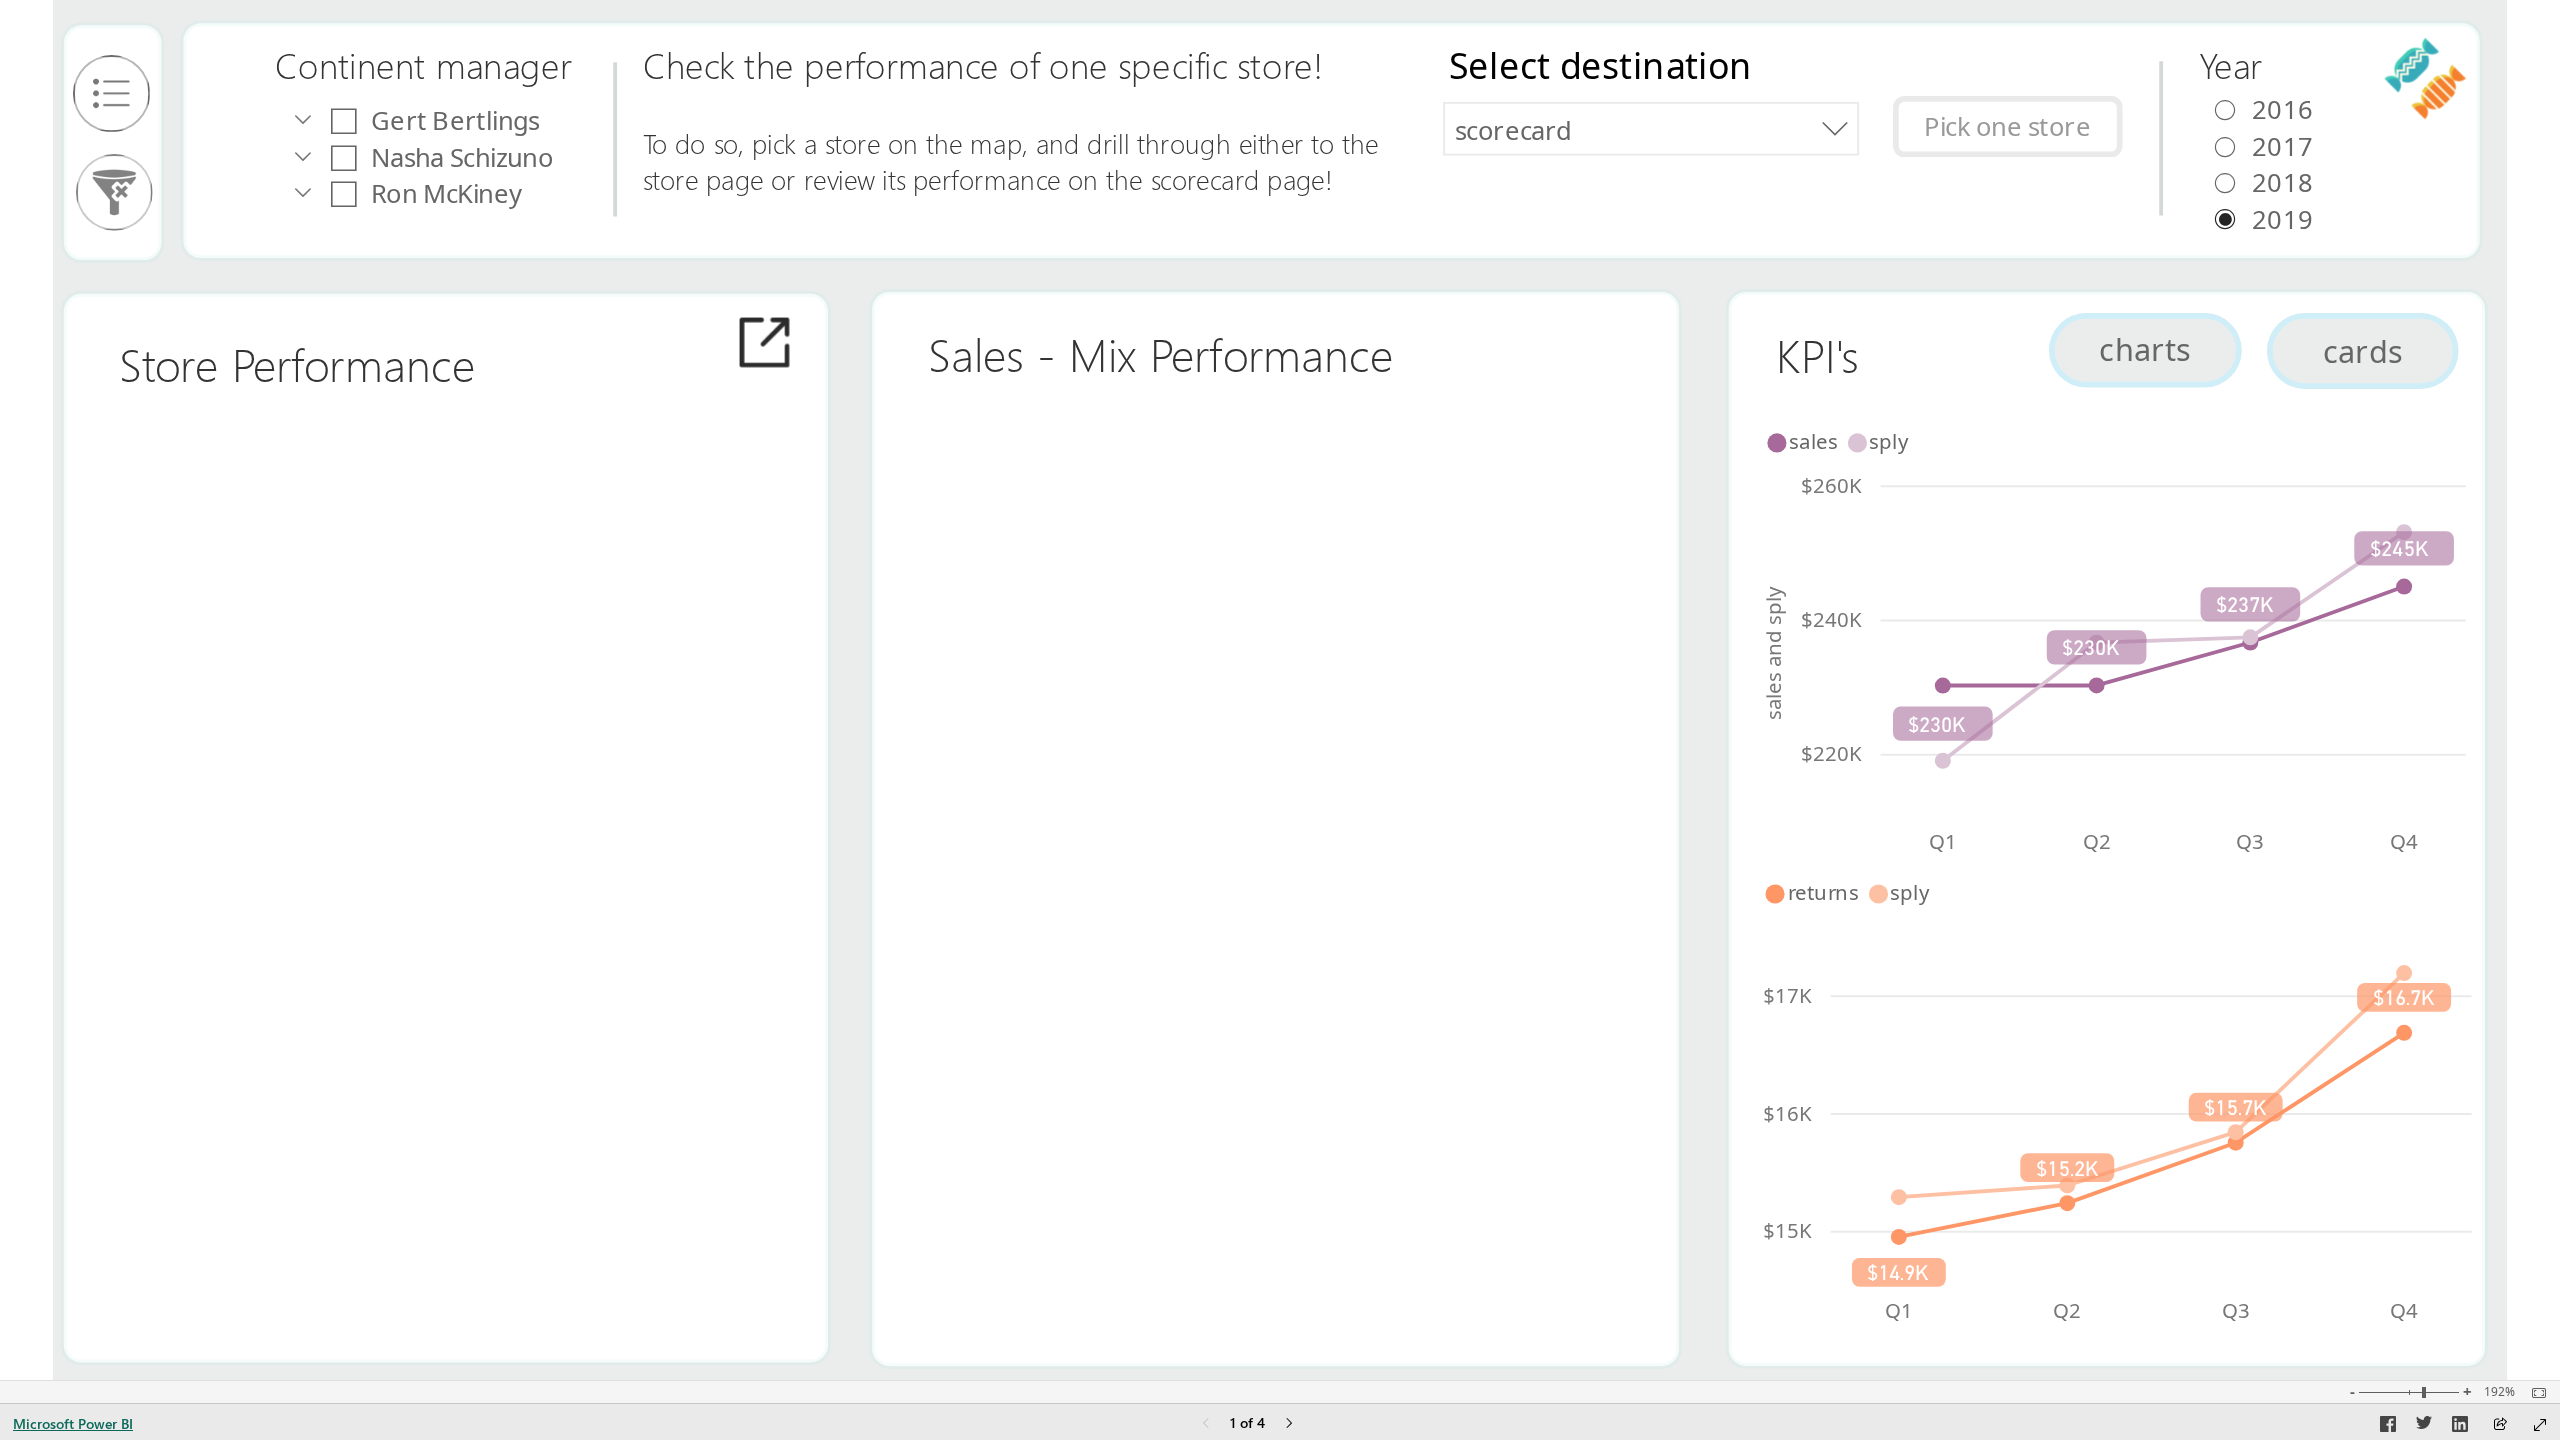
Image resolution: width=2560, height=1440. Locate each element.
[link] (111, 93)
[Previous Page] (1206, 1424)
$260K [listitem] (1831, 484)
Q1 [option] (1943, 840)
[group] (469, 71)
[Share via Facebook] (2388, 1427)
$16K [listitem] (1788, 1112)
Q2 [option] (2097, 840)
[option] (1807, 441)
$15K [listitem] (1788, 1230)
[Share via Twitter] (2424, 1427)
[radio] (2303, 181)
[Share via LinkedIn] (2460, 1427)
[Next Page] (1289, 1424)
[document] (469, 72)
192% (2499, 1392)
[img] (112, 142)
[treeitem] (498, 120)
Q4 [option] (2404, 840)
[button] (2008, 127)
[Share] (2500, 1425)
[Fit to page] (2534, 1393)
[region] (1279, 690)
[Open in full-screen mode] (2540, 1425)
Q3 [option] (2251, 840)
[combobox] (1650, 129)
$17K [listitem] (1788, 994)
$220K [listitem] (1831, 753)
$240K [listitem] (1831, 618)
